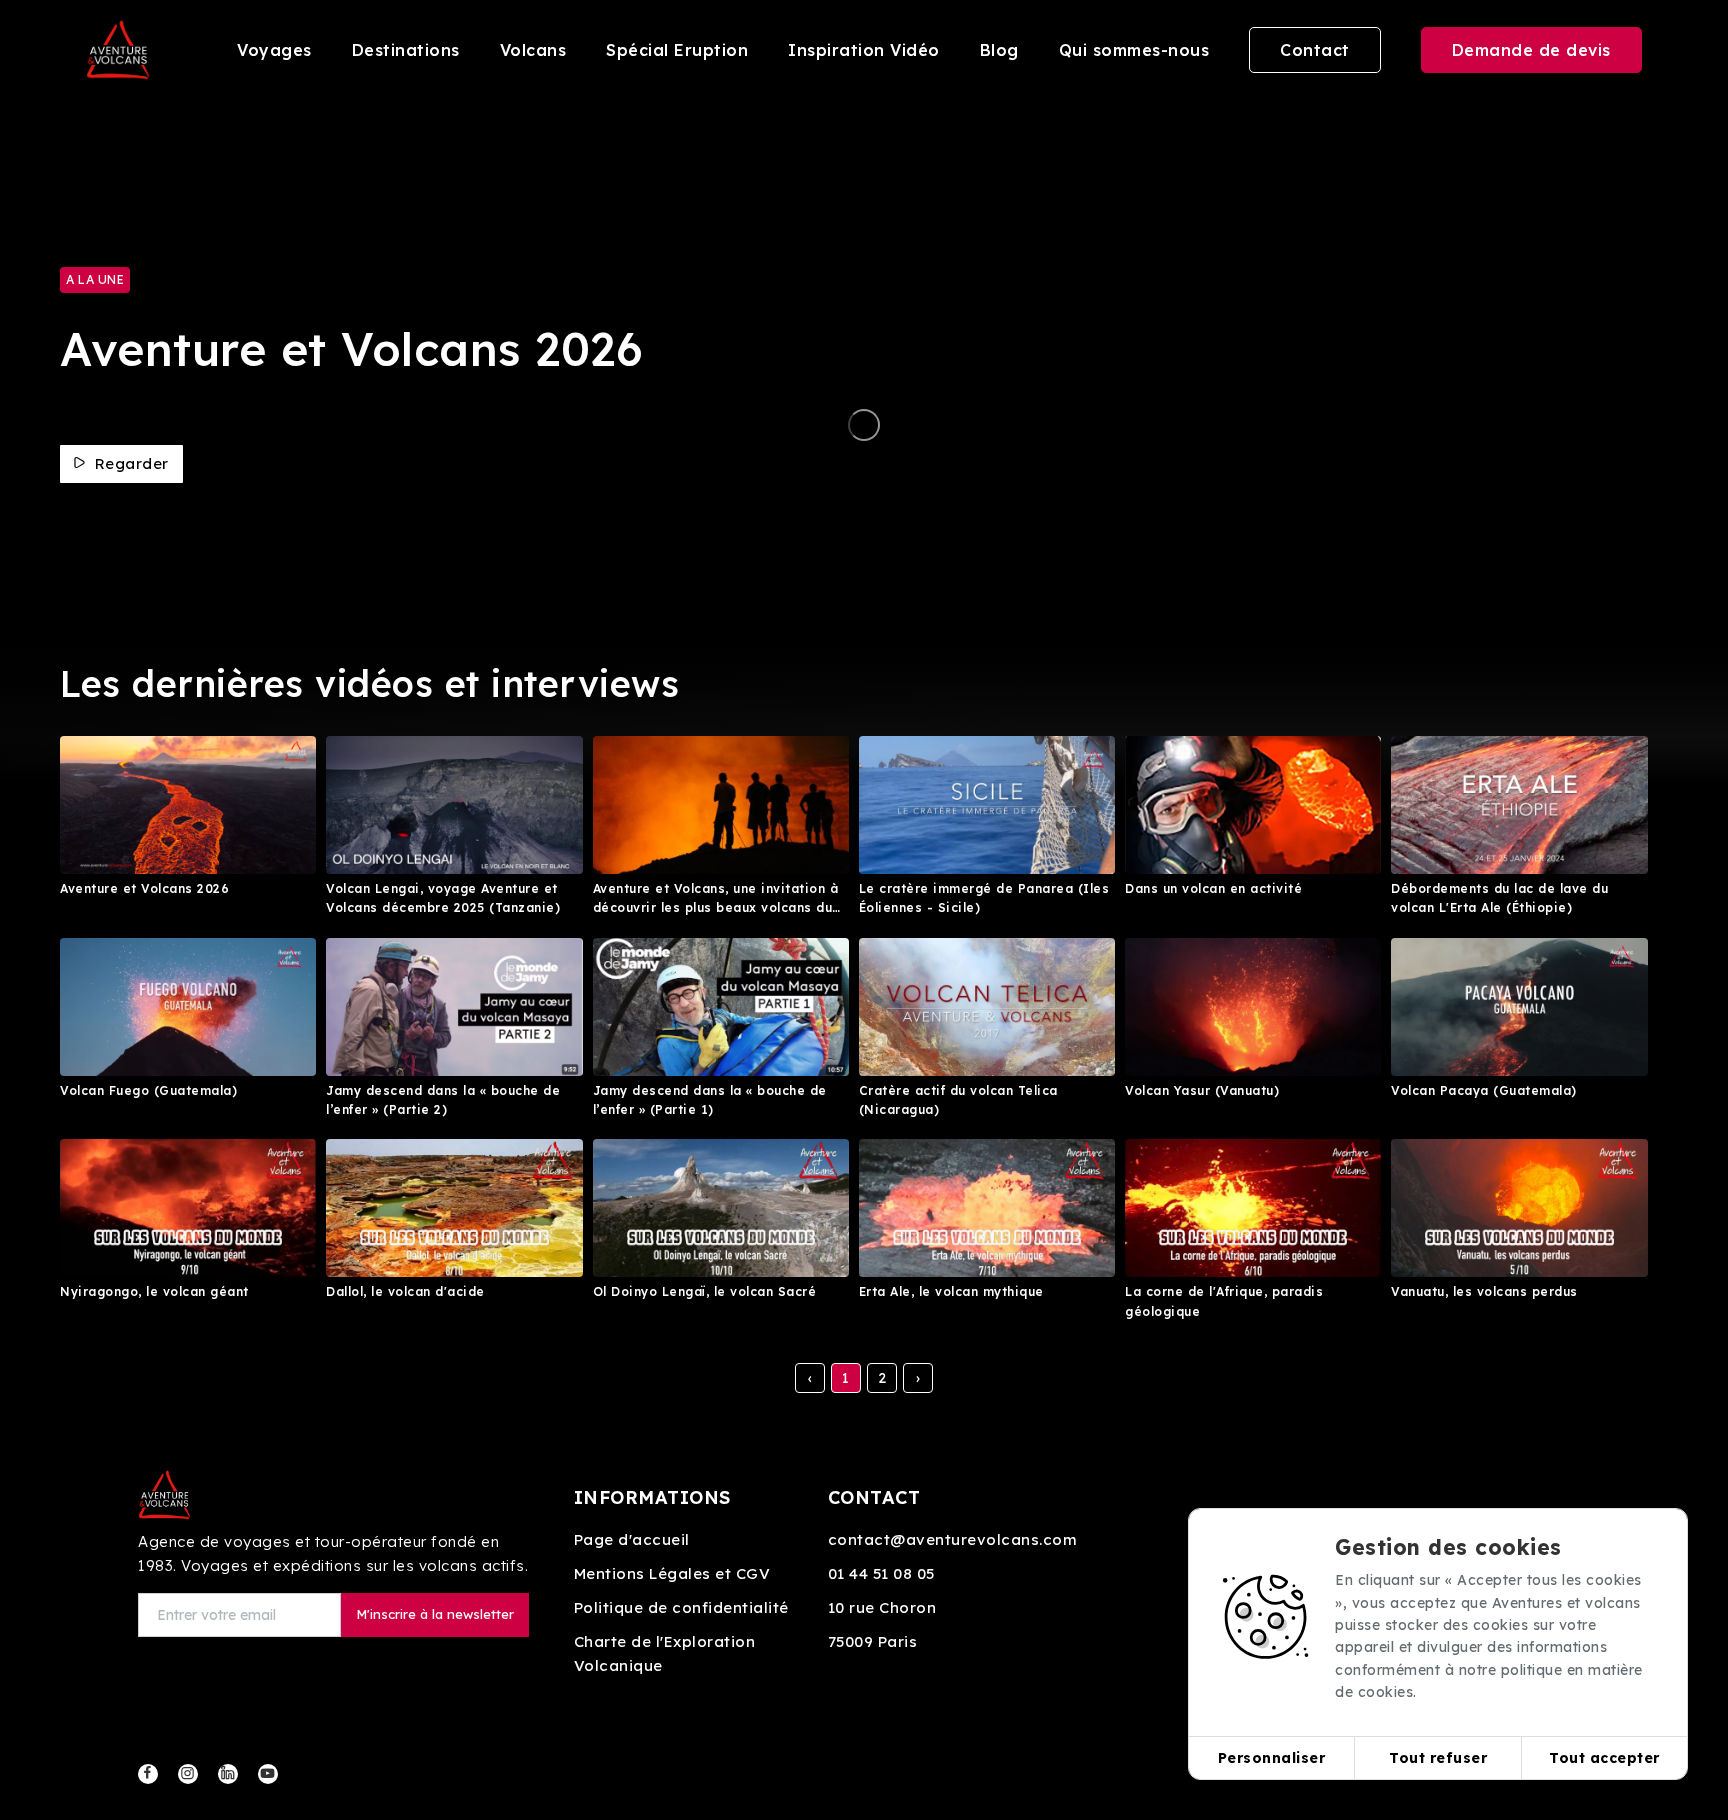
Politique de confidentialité (681, 1607)
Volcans (533, 50)
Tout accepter (1604, 1758)
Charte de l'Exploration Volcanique (665, 1653)
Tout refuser (1438, 1758)
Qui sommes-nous (1134, 50)
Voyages (274, 50)
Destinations (406, 50)
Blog (999, 50)
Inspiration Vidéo (864, 50)
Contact (1315, 50)
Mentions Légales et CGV (672, 1573)
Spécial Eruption (677, 50)
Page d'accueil (632, 1539)
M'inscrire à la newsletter (435, 1614)
